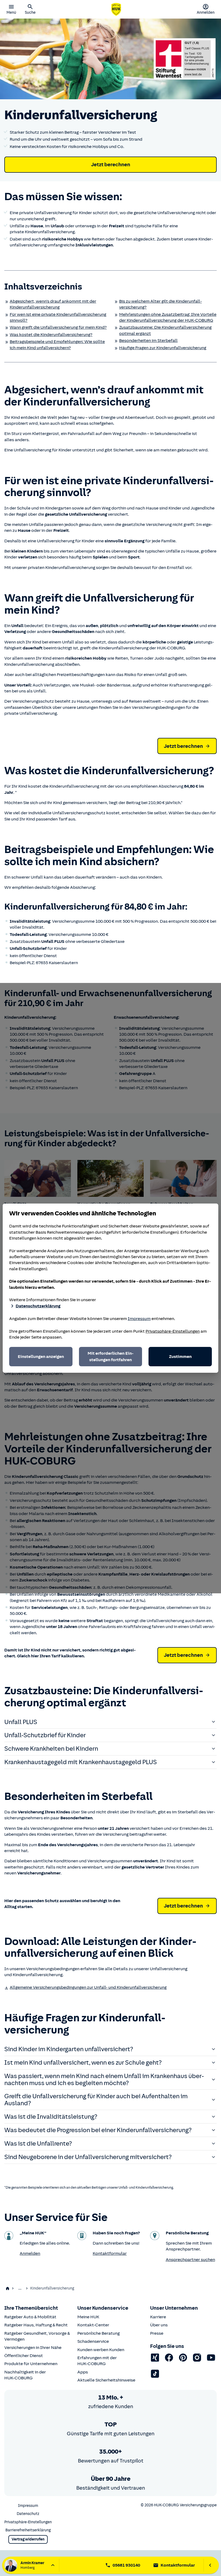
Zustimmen (180, 1357)
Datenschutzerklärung (38, 1306)
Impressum (139, 1319)
